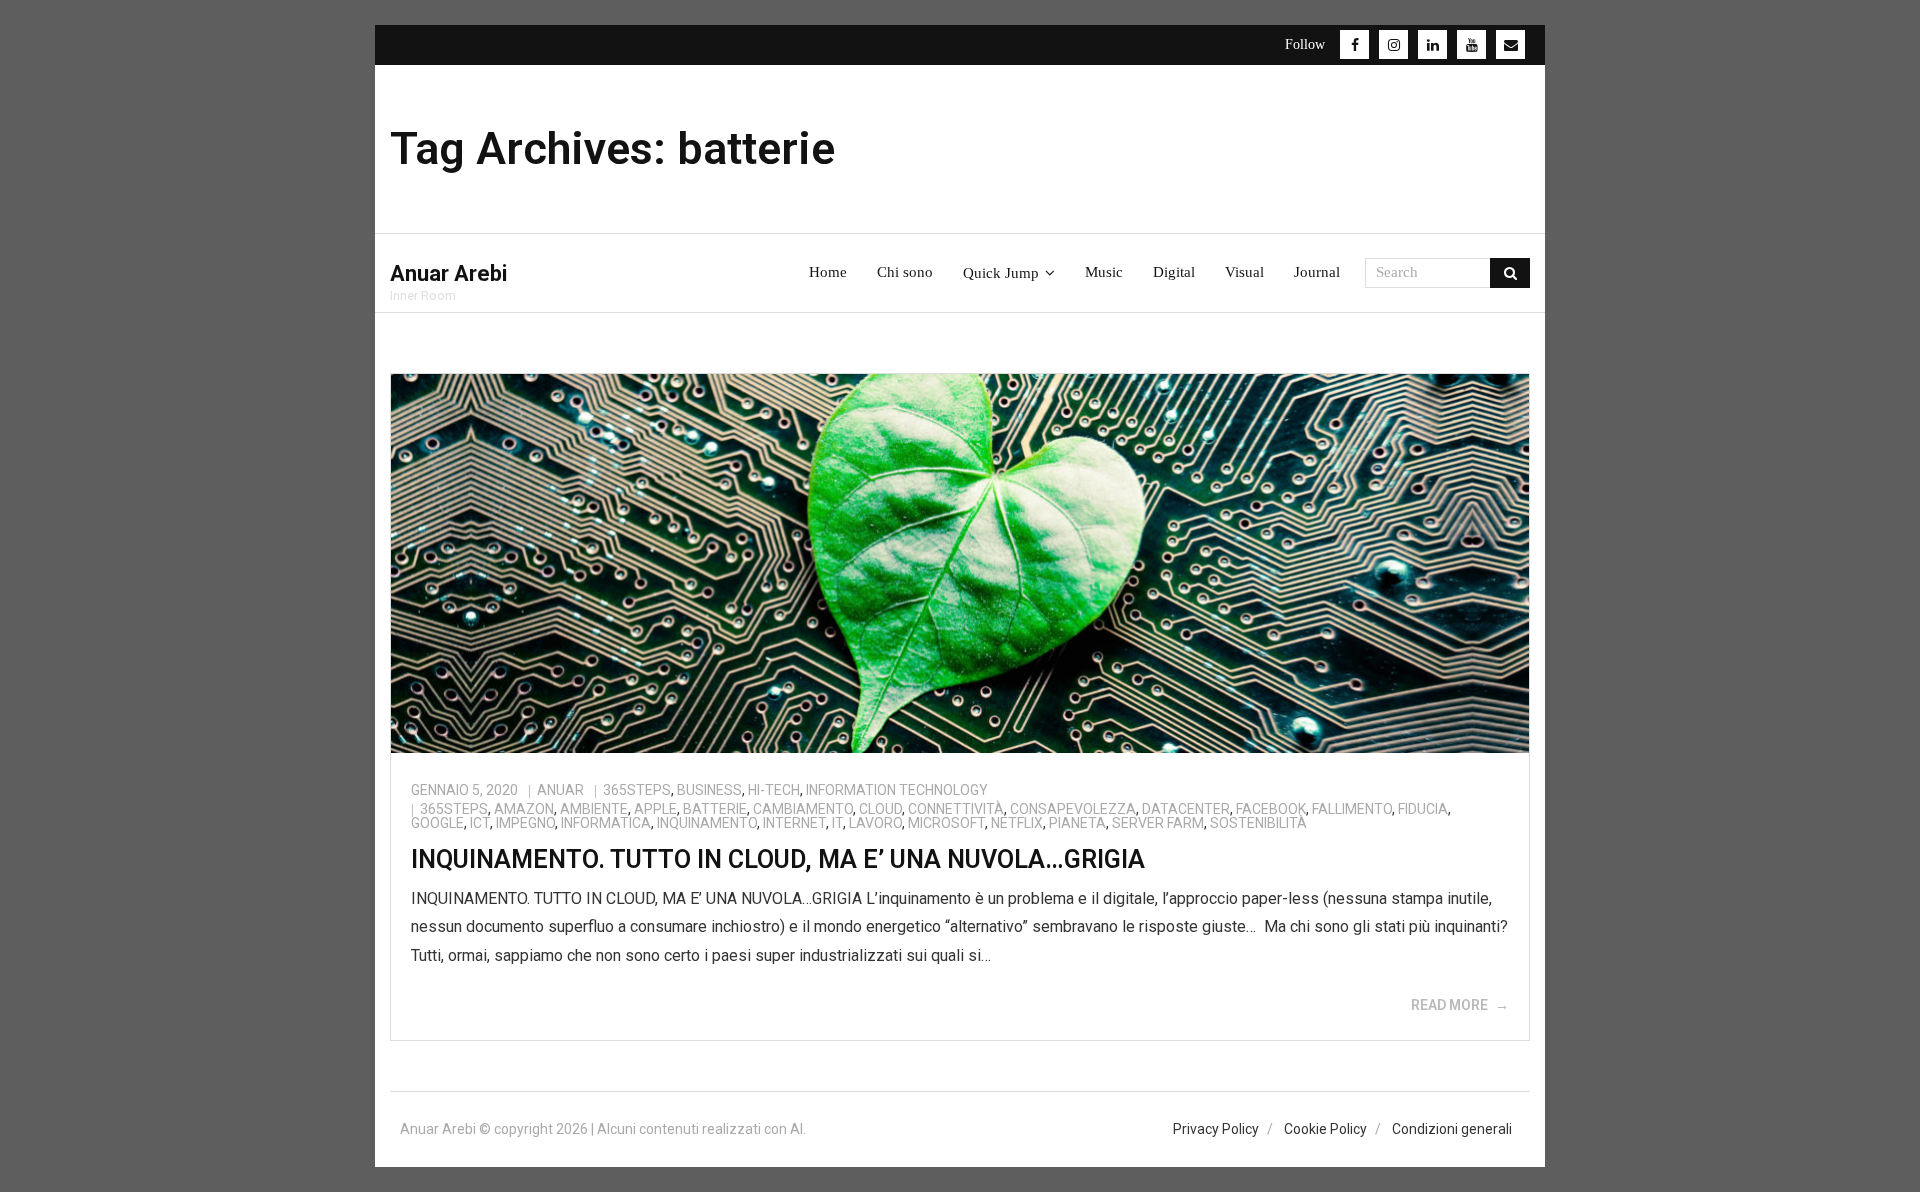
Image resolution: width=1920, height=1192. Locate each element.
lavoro (875, 823)
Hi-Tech (774, 790)
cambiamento (803, 809)
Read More (1449, 1005)
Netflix (1017, 823)
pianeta (1077, 823)
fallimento (1352, 809)
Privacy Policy (1216, 1129)
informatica (606, 823)
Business (709, 790)
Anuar (560, 790)
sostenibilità (1258, 823)
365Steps (637, 790)
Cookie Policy (1325, 1129)
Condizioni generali (1452, 1129)
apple (655, 809)
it (837, 823)
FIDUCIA (1423, 809)
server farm (1158, 823)
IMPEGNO (525, 823)
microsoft (946, 823)
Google (437, 823)
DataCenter (1186, 809)
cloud (880, 809)
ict (480, 823)
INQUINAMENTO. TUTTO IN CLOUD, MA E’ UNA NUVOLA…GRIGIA (778, 859)
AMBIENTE (594, 809)
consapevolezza (1073, 809)
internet (794, 823)
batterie (715, 809)
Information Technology (897, 790)
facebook (1271, 809)
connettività (956, 809)
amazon (524, 809)
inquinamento (707, 823)
